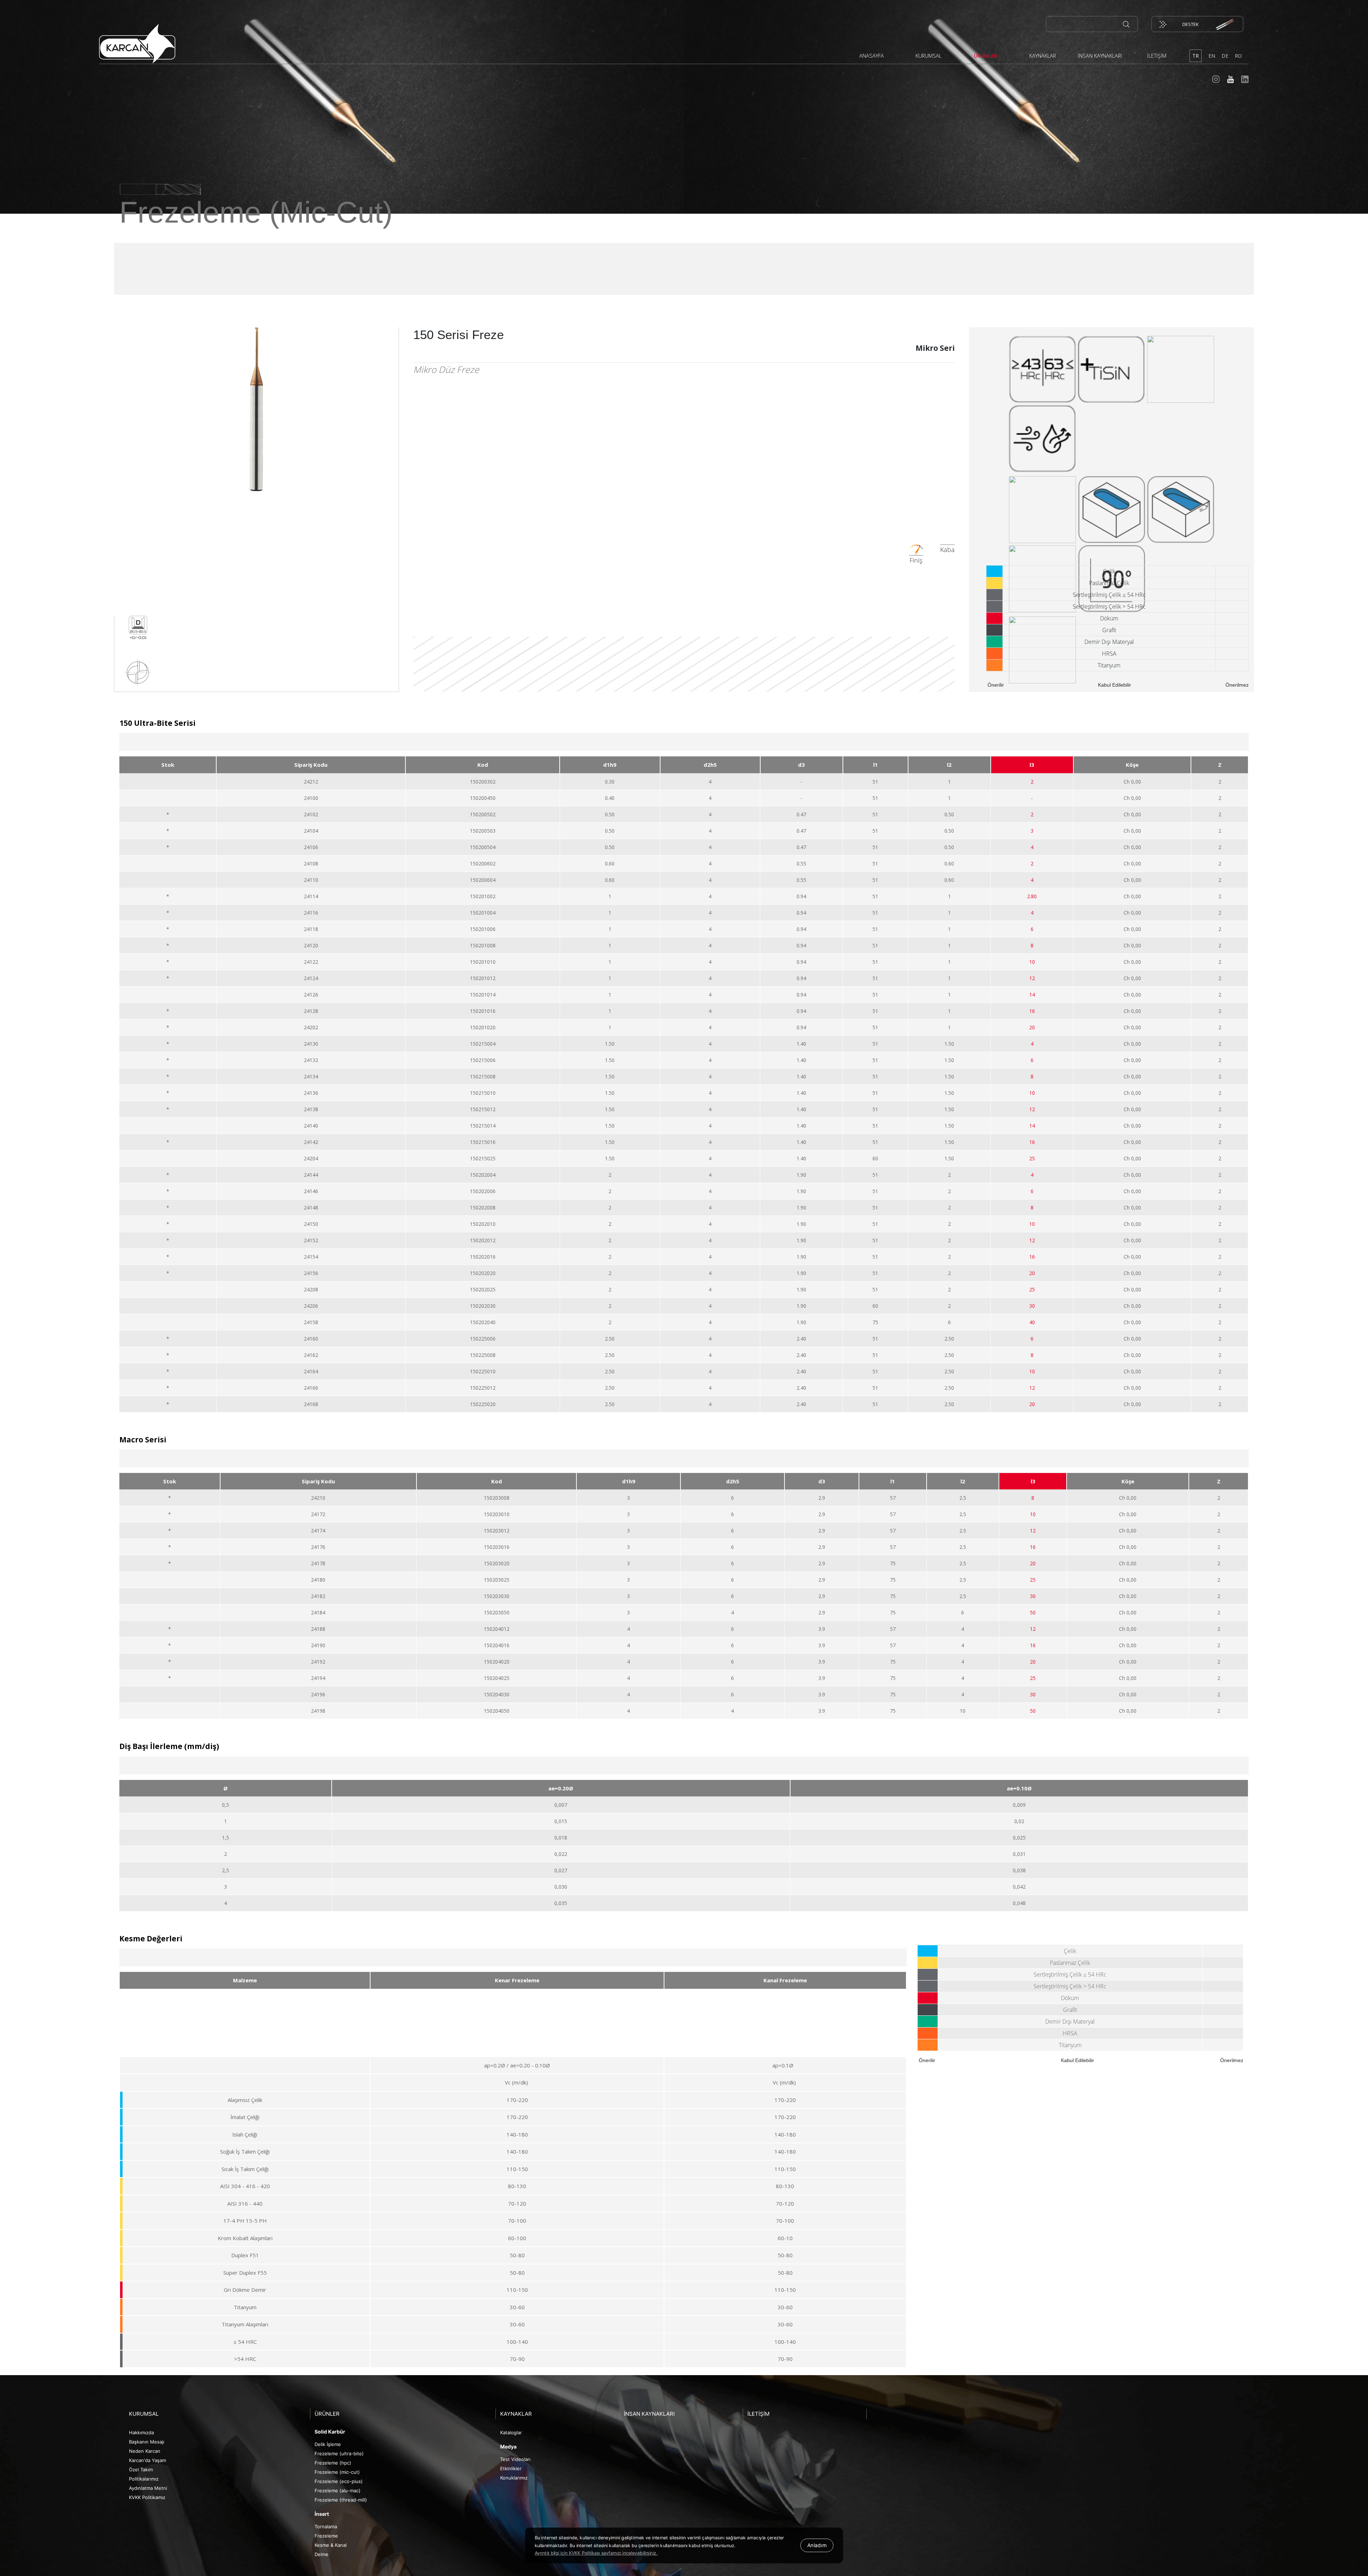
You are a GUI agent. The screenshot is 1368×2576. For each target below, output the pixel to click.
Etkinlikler (511, 2468)
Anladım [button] (817, 2545)
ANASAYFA (872, 56)
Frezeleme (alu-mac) (338, 2491)
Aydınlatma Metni (148, 2488)
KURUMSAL (929, 56)
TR (1196, 56)
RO (1238, 56)
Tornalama (326, 2526)
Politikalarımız (144, 2479)
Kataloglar (511, 2432)
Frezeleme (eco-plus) (339, 2481)
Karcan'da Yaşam (147, 2460)
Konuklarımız (514, 2478)
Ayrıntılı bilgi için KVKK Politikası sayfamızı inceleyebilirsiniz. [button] (596, 2553)
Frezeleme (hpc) (333, 2463)
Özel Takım (141, 2470)
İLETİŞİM (1157, 56)
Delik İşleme (328, 2444)
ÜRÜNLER (986, 56)
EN (1212, 56)
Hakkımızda (141, 2432)
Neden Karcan (145, 2451)
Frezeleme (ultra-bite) (339, 2453)
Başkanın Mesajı (147, 2442)
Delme (322, 2554)
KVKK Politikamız (147, 2497)
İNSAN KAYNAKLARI (1100, 56)
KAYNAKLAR (1043, 56)
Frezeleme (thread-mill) (341, 2500)
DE (1225, 56)
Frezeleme (326, 2536)
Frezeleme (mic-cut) (337, 2472)
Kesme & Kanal (331, 2545)
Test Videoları (515, 2459)
